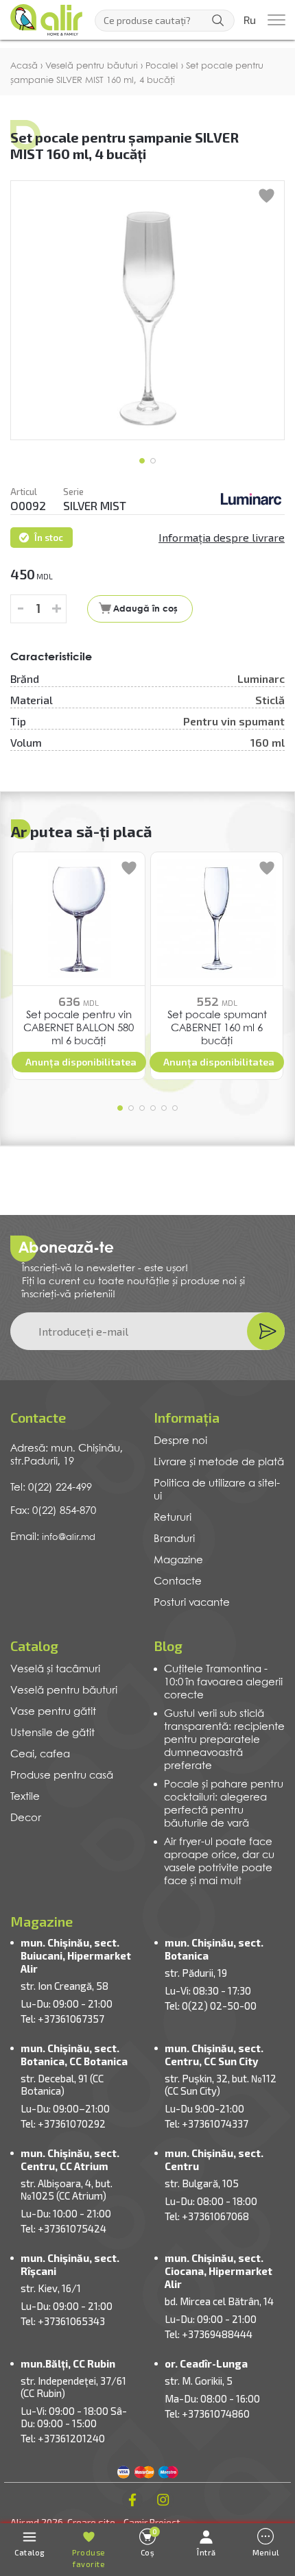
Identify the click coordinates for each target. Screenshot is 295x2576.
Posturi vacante (192, 1603)
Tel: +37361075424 (63, 2228)
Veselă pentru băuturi (64, 1691)
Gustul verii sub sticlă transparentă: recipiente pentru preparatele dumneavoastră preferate (224, 1740)
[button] (142, 461)
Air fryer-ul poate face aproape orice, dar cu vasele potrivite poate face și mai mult (219, 1862)
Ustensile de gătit (52, 1733)
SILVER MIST (95, 505)
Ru (250, 21)
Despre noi (180, 1441)
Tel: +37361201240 (63, 2438)
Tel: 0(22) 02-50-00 (211, 2006)
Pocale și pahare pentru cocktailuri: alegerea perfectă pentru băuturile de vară (224, 1804)
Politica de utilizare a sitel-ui (217, 1490)
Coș (149, 2542)
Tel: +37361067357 (62, 2019)
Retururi (173, 1518)
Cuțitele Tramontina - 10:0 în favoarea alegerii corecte (223, 1683)
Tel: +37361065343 (63, 2321)
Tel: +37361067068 (207, 2216)
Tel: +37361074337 (206, 2123)
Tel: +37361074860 (207, 2414)
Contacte (178, 1582)
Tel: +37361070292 (63, 2123)
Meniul (266, 2552)
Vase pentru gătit (53, 1712)
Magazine (178, 1561)
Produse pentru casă (62, 1776)
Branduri (174, 1539)
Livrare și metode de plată (219, 1462)
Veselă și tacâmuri (55, 1670)
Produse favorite (88, 2559)
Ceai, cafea (40, 1755)
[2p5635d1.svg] (250, 498)
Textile (25, 1797)
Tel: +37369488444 (209, 2334)
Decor (26, 1818)
